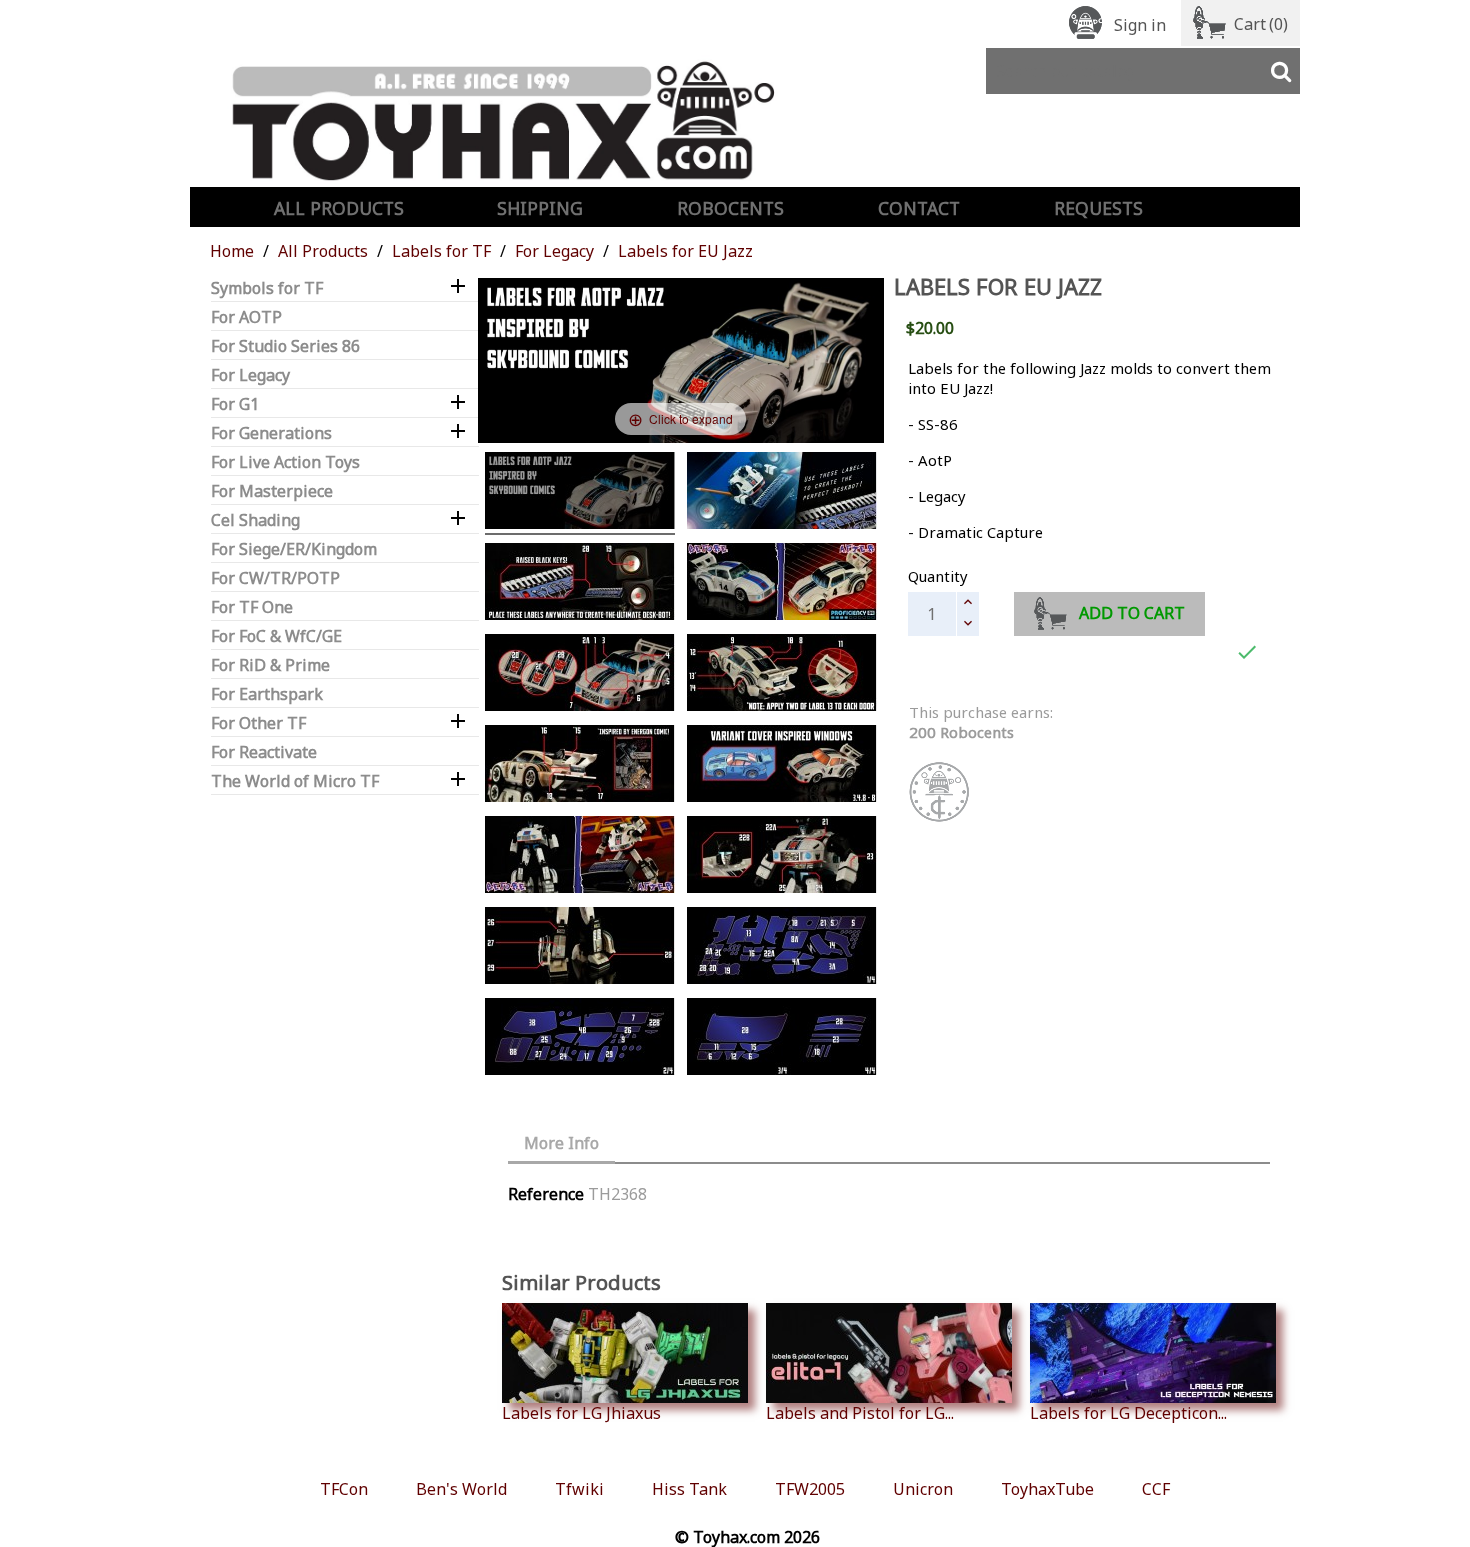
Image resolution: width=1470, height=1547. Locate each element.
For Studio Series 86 (285, 346)
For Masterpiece (272, 491)
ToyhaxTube (1047, 1489)
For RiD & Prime (270, 665)
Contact (919, 208)
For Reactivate (264, 752)
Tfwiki (579, 1489)
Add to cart (1132, 613)
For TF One (252, 607)
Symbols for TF (267, 288)
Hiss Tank (689, 1489)
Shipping (540, 208)
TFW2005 (810, 1489)
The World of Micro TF (295, 781)
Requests (1098, 208)
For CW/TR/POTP (275, 578)
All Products (339, 208)
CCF (1156, 1489)
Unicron (923, 1489)
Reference (546, 1194)
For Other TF (258, 723)
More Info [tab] (561, 1143)
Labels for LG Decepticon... (1128, 1412)
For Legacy (250, 375)
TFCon (344, 1489)
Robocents (730, 208)
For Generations (271, 433)
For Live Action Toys (285, 462)
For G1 (235, 404)
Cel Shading (255, 520)
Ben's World (461, 1489)
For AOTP (246, 317)
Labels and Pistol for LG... (860, 1412)
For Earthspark (267, 694)
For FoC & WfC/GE (276, 636)
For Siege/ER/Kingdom (294, 549)
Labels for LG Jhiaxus (581, 1412)
